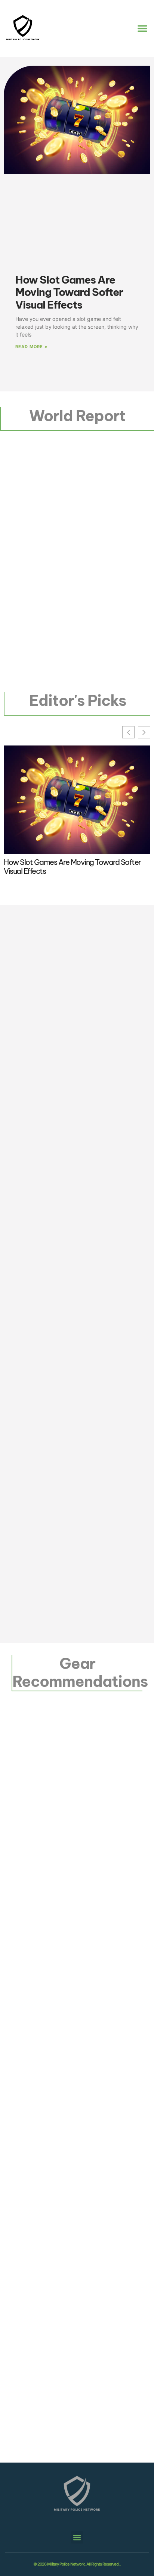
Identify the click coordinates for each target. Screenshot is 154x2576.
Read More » (31, 347)
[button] (142, 28)
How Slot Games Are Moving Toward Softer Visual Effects (69, 292)
